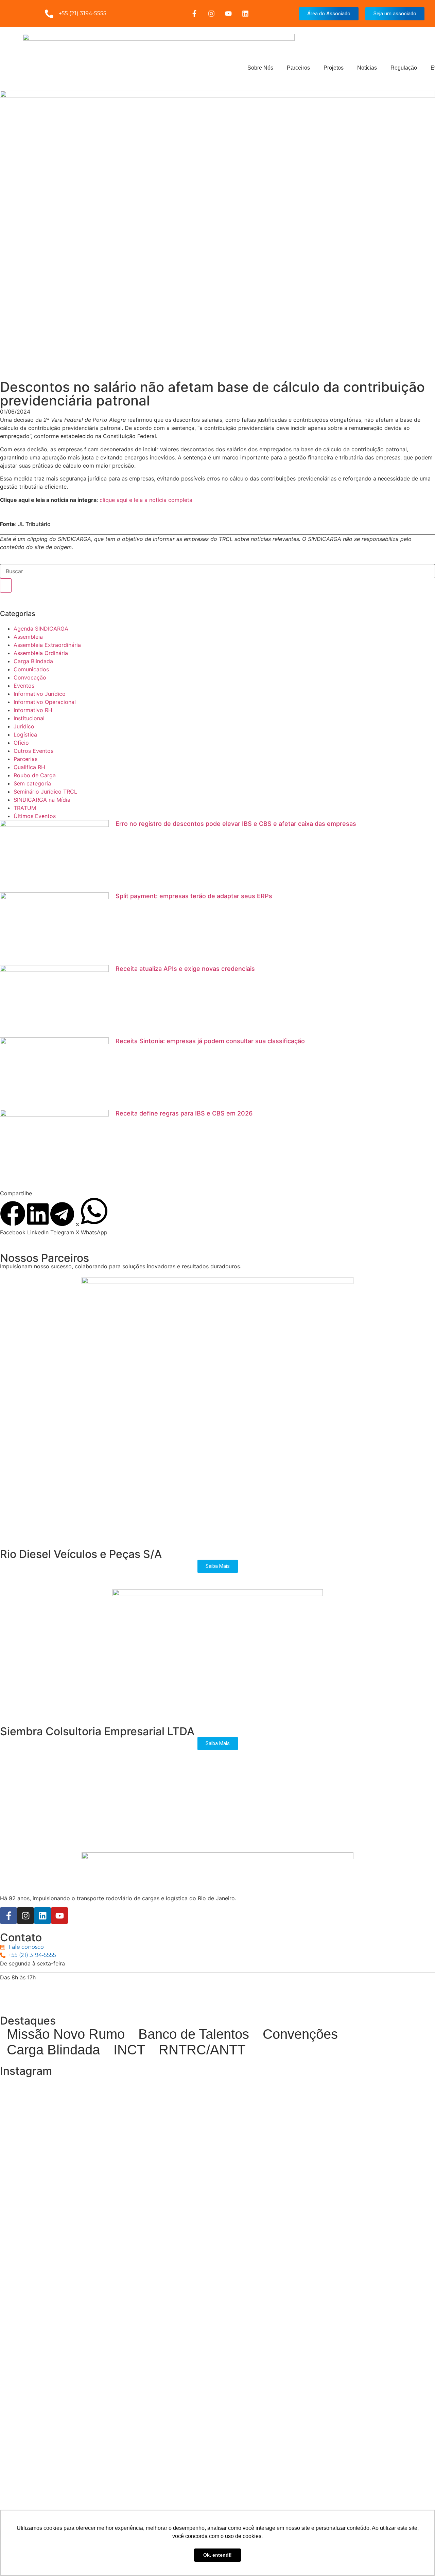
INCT (129, 2050)
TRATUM (25, 808)
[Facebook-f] (194, 14)
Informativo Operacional (45, 702)
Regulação (404, 68)
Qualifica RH (29, 767)
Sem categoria (32, 783)
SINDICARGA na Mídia (42, 800)
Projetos (334, 68)
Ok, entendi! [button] (217, 2555)
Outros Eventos (33, 751)
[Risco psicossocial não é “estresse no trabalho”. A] (363, 2465)
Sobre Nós (260, 68)
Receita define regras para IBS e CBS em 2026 (184, 1113)
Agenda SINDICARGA (41, 629)
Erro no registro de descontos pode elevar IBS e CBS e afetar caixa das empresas (236, 824)
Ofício (21, 743)
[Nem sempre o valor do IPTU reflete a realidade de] (217, 2170)
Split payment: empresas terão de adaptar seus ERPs (194, 896)
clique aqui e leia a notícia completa (146, 500)
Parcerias (25, 759)
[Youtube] (228, 14)
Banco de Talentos (194, 2034)
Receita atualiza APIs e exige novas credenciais (185, 969)
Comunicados (31, 669)
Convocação (30, 677)
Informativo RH (33, 710)
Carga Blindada (33, 661)
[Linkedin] (245, 14)
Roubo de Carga (35, 775)
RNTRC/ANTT (202, 2050)
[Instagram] (211, 14)
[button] (13, 1219)
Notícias (367, 68)
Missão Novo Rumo (66, 2034)
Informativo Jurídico (40, 694)
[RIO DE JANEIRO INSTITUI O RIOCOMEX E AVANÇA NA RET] (72, 2244)
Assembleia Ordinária (41, 653)
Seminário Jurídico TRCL (45, 792)
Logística (25, 734)
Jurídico (24, 726)
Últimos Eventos (35, 816)
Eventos (24, 686)
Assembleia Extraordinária (47, 645)
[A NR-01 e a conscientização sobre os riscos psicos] (363, 2211)
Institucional (29, 718)
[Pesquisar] (6, 585)
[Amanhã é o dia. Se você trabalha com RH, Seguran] (72, 2436)
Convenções (300, 2034)
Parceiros (298, 68)
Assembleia (28, 637)
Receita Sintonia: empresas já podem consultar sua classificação (210, 1041)
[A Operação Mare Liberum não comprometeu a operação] (217, 2461)
